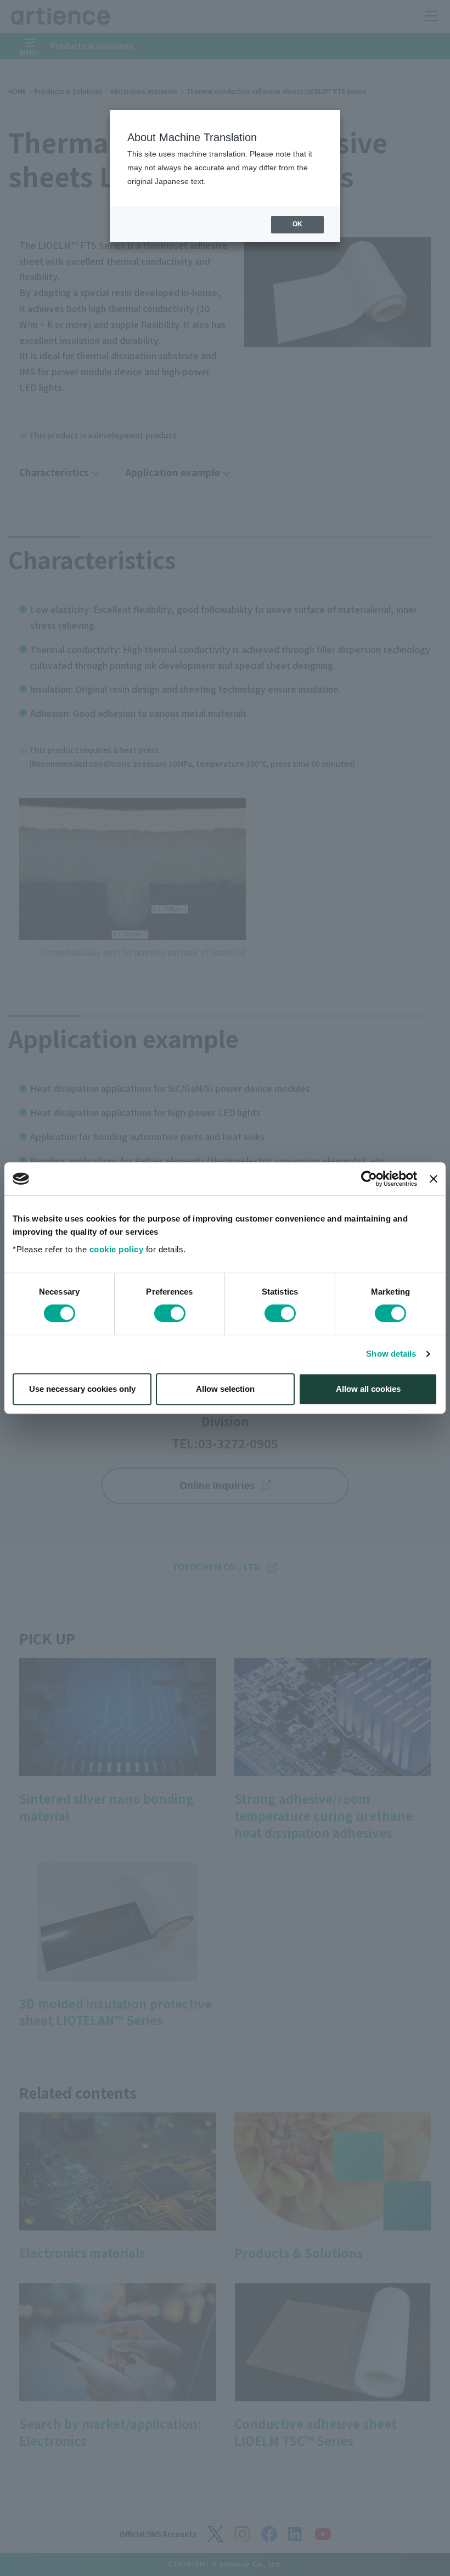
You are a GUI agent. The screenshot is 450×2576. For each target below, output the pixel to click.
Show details (391, 1354)
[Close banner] (434, 1179)
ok (297, 224)
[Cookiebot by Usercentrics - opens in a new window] (369, 1179)
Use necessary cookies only (82, 1389)
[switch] (170, 1313)
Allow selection (225, 1389)
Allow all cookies (368, 1389)
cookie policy (117, 1249)
